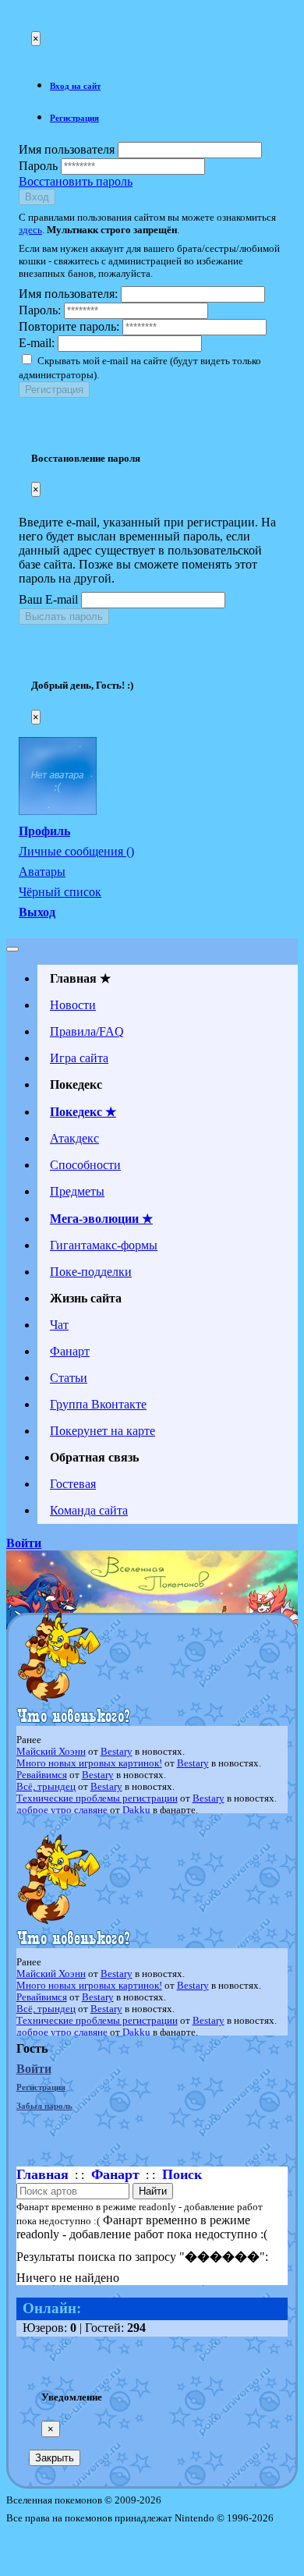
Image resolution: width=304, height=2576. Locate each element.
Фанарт (70, 1351)
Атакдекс (74, 1138)
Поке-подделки (91, 1272)
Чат (59, 1325)
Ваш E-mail (48, 599)
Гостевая (73, 1484)
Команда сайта (89, 1510)
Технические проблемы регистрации (97, 1798)
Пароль (38, 166)
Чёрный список (60, 892)
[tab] (168, 86)
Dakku (136, 1810)
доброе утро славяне (62, 1810)
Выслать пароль (64, 617)
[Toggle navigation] (12, 949)
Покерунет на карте (103, 1431)
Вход (37, 197)
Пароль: (40, 310)
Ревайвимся (42, 1775)
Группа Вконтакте (98, 1404)
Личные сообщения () (76, 851)
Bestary (117, 1752)
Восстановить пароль (76, 181)
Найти (153, 2191)
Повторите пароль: (69, 326)
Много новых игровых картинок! (89, 1763)
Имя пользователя (67, 149)
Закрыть (55, 2458)
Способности (85, 1165)
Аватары (42, 872)
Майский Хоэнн (51, 1752)
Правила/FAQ (87, 1031)
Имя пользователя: (68, 294)
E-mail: (37, 343)
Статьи (69, 1378)
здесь (30, 230)
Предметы (77, 1191)
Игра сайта (79, 1058)
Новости (73, 1005)
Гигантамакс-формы (104, 1245)
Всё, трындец (46, 1787)
